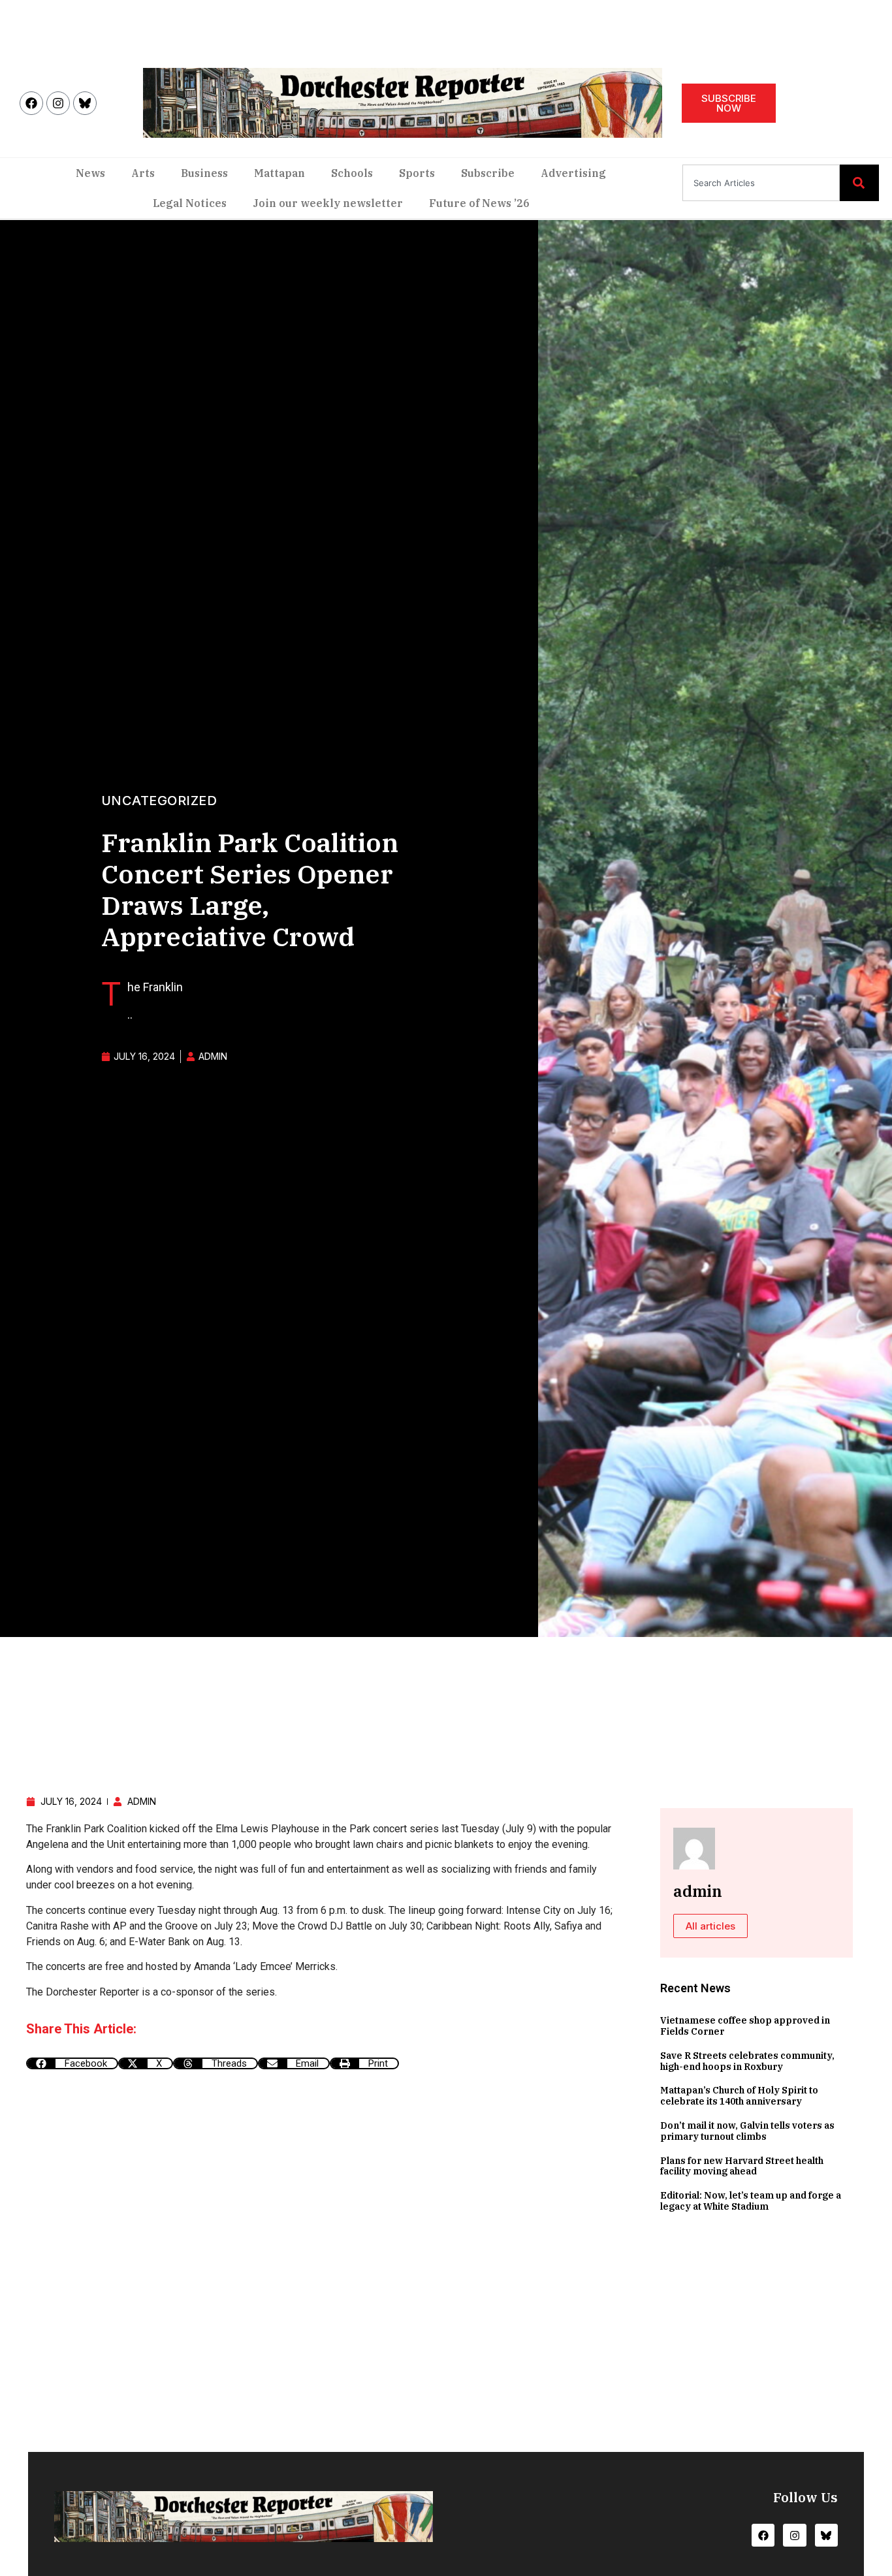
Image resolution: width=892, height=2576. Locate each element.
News (90, 173)
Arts (143, 173)
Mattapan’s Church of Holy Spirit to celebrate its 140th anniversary (739, 2096)
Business (204, 173)
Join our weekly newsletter (328, 203)
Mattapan (279, 173)
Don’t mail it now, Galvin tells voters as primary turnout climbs (747, 2131)
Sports (417, 173)
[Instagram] (58, 103)
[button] (72, 2063)
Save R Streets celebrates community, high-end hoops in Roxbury (747, 2061)
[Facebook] (31, 103)
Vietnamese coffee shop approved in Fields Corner (745, 2026)
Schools (352, 173)
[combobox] (761, 183)
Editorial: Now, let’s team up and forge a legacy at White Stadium (751, 2201)
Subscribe (488, 173)
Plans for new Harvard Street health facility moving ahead (742, 2166)
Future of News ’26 (479, 203)
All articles (710, 1926)
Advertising (573, 173)
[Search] (859, 183)
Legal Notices (190, 203)
